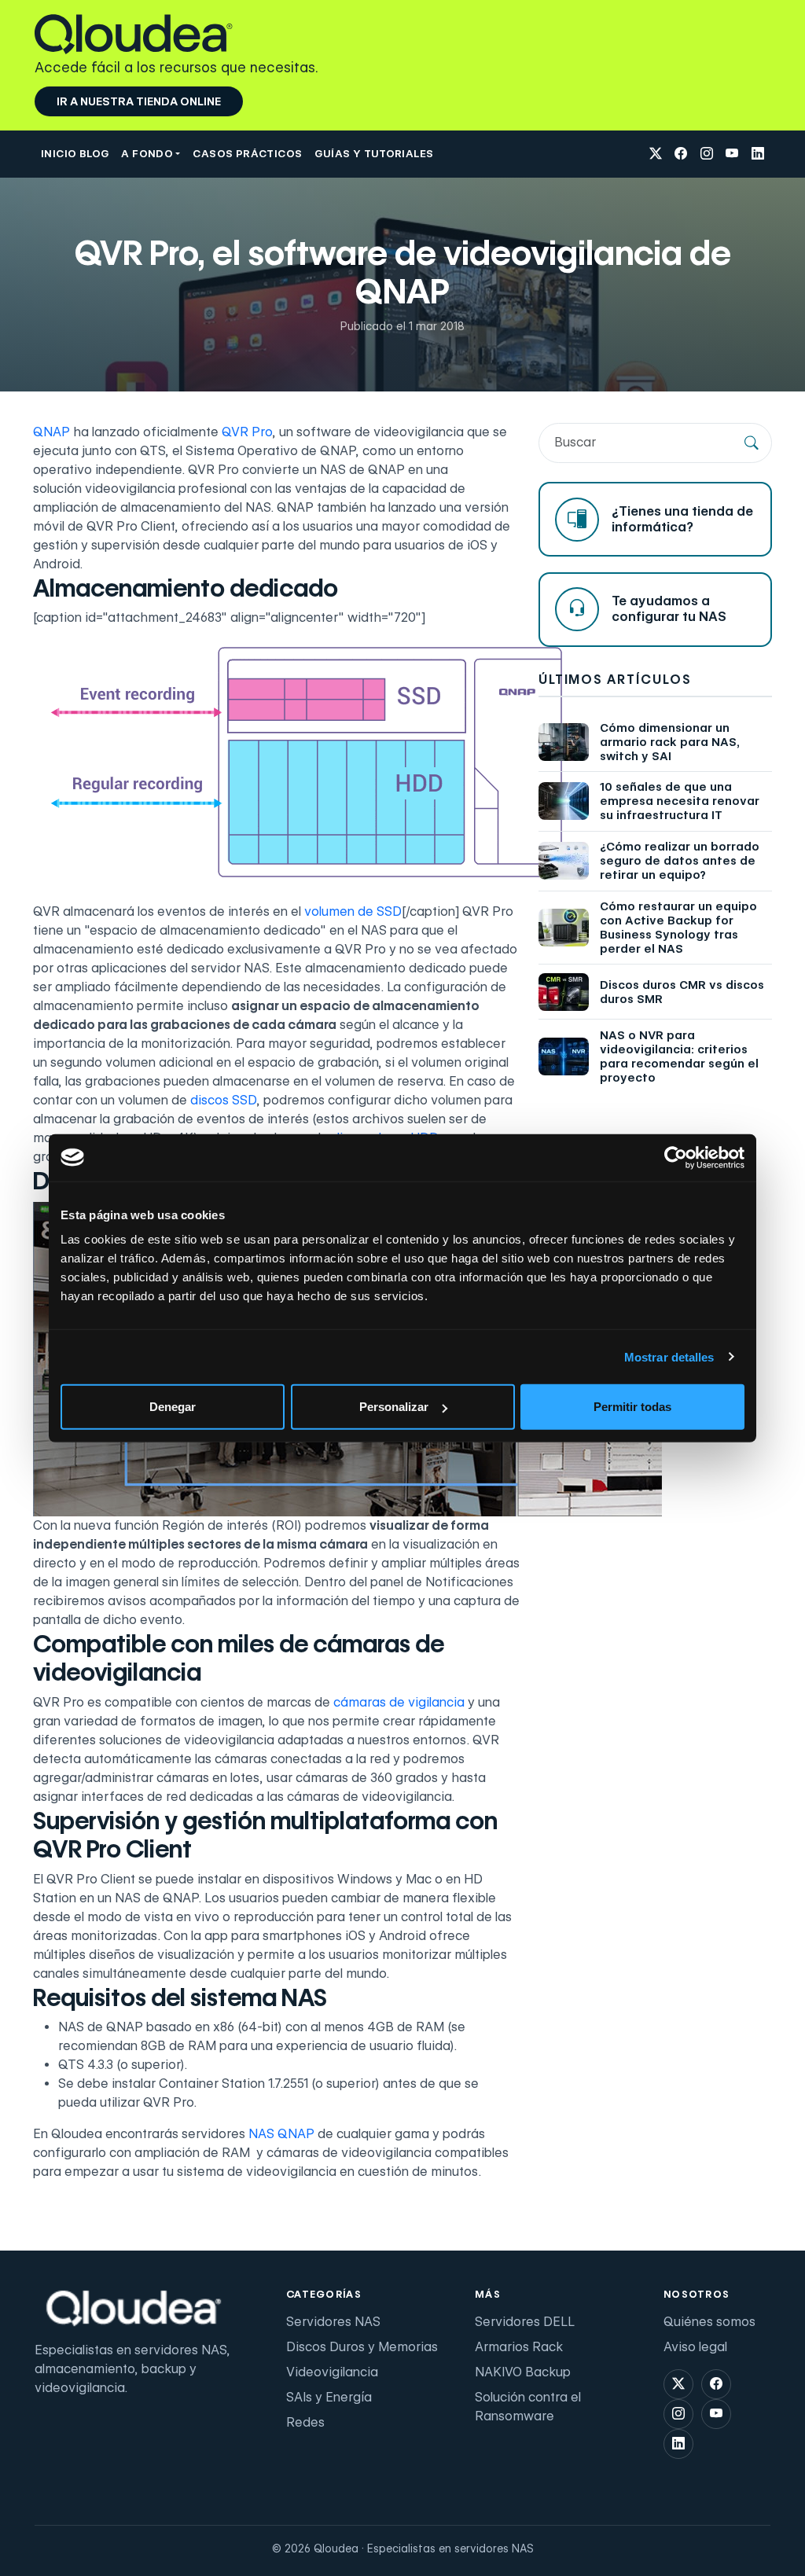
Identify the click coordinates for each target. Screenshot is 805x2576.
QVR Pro (247, 432)
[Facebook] (681, 154)
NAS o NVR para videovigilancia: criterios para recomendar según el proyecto (679, 1056)
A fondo (147, 153)
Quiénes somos (709, 2322)
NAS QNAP (281, 2134)
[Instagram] (707, 154)
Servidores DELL (525, 2322)
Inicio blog (75, 153)
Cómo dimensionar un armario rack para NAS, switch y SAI (670, 742)
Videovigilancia (332, 2372)
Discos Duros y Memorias (362, 2347)
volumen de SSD (353, 911)
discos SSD (223, 1100)
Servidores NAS (333, 2322)
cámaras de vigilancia (399, 1702)
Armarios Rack (519, 2347)
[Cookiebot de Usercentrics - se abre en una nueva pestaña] (676, 1157)
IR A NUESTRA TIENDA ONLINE (139, 101)
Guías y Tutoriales (374, 153)
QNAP (51, 432)
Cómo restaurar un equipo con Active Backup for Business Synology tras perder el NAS (678, 928)
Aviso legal (695, 2347)
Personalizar (394, 1407)
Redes (305, 2422)
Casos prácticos (247, 153)
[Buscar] (752, 443)
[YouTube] (732, 154)
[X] (656, 154)
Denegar (173, 1407)
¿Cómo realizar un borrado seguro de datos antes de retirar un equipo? (680, 861)
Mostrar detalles (669, 1356)
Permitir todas (632, 1407)
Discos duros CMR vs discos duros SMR (682, 992)
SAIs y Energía (329, 2397)
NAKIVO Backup (523, 2372)
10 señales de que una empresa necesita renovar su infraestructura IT (680, 801)
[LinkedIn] (758, 154)
